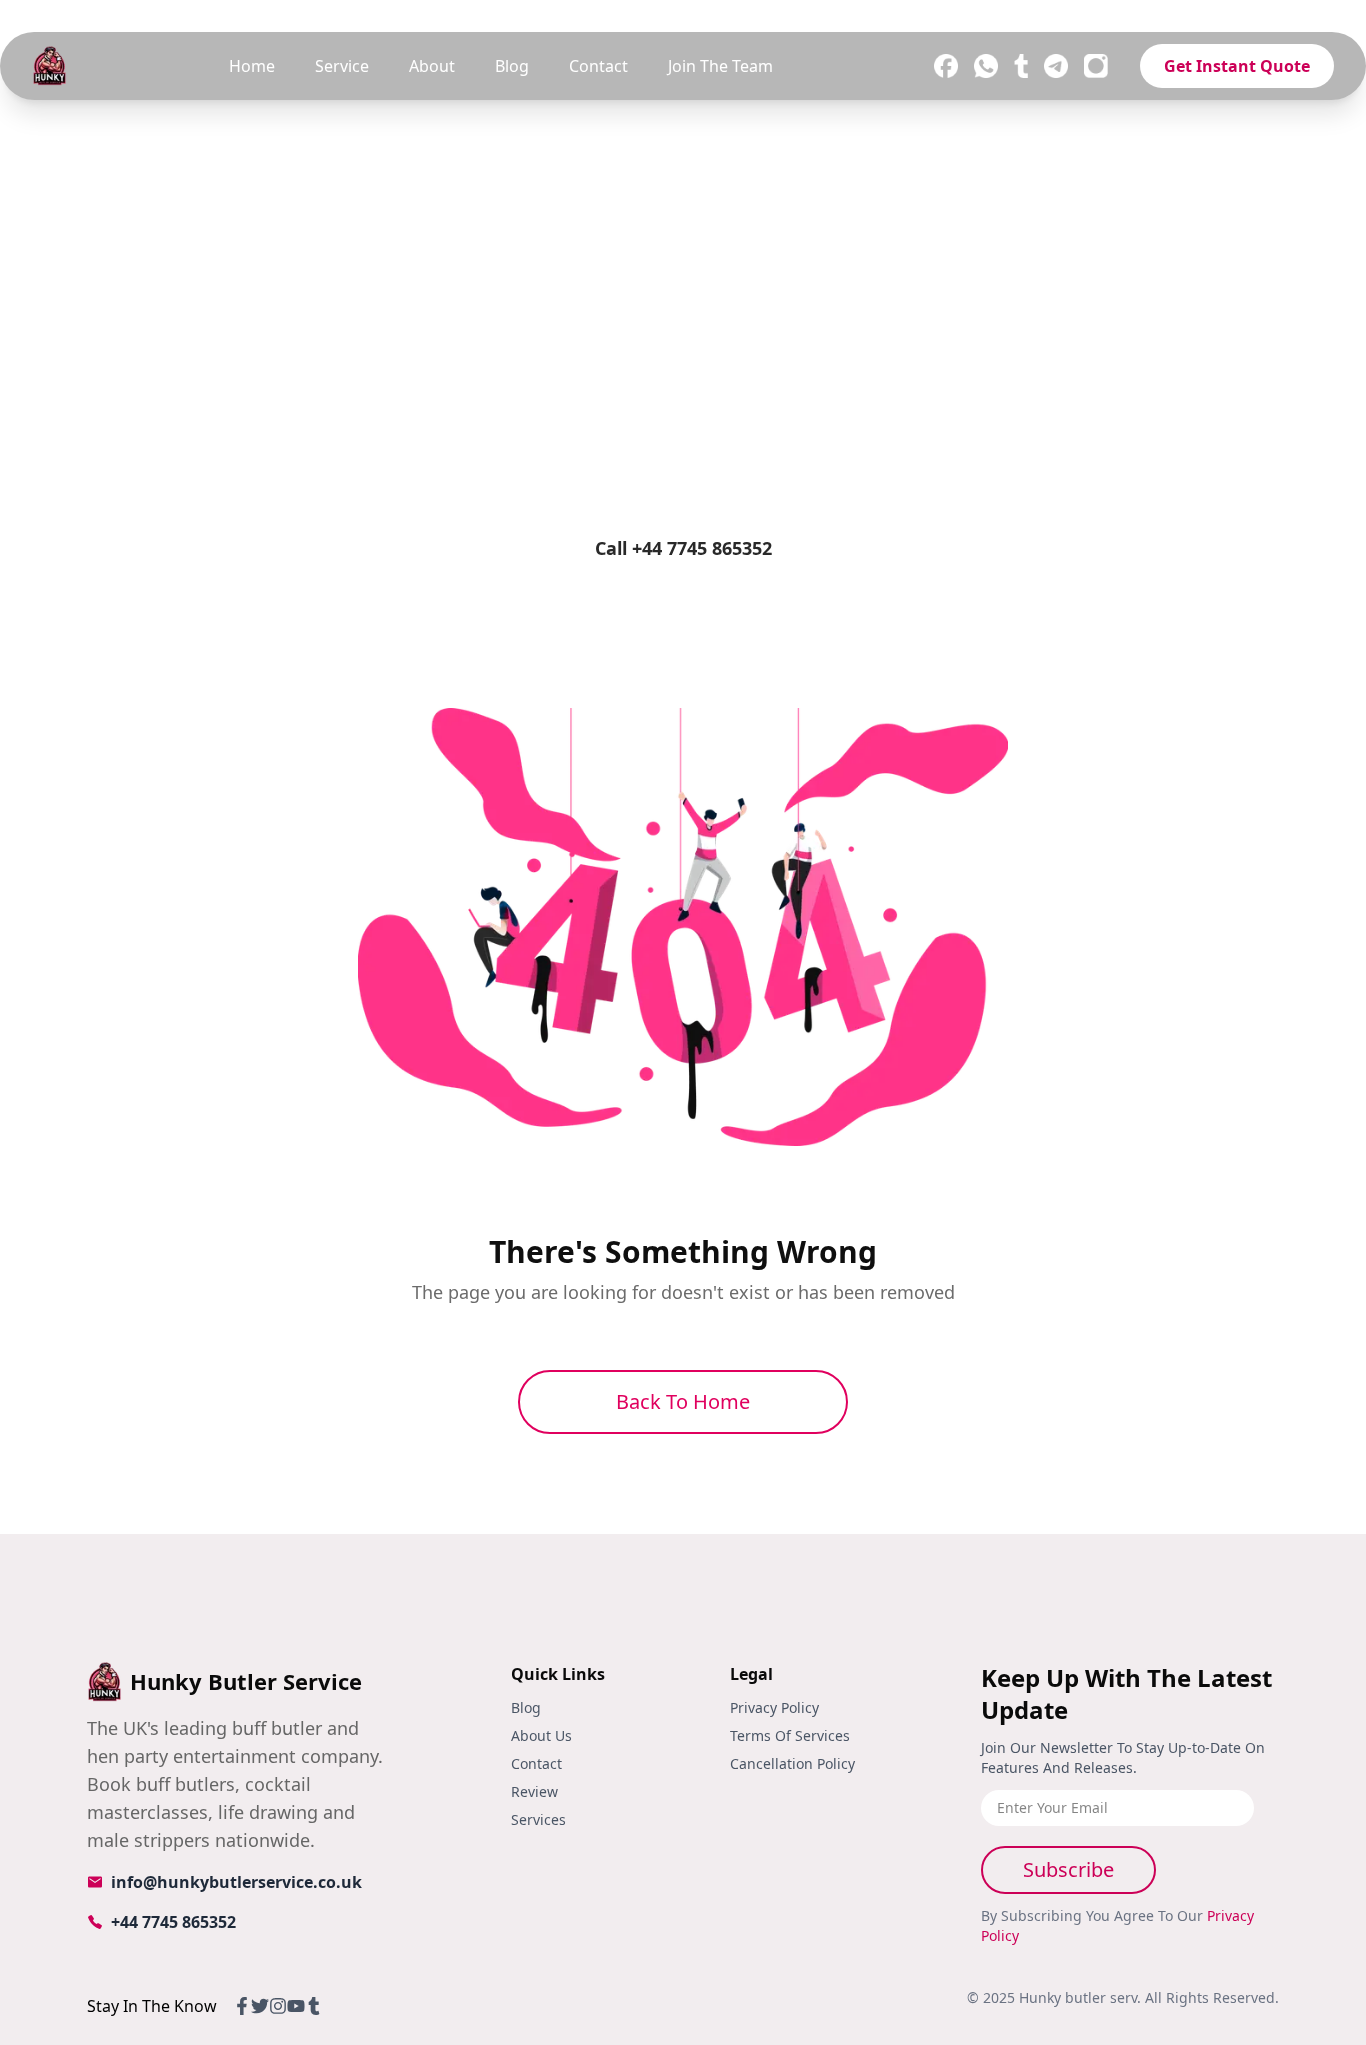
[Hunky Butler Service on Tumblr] (1021, 66)
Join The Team (720, 66)
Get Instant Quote (1237, 66)
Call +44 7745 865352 (683, 548)
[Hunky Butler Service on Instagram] (1096, 66)
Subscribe (1068, 1869)
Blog (512, 66)
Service (342, 66)
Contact (598, 66)
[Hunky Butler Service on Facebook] (946, 66)
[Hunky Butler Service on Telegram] (1056, 66)
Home (252, 66)
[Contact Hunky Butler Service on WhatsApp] (986, 66)
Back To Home (683, 1401)
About (432, 66)
